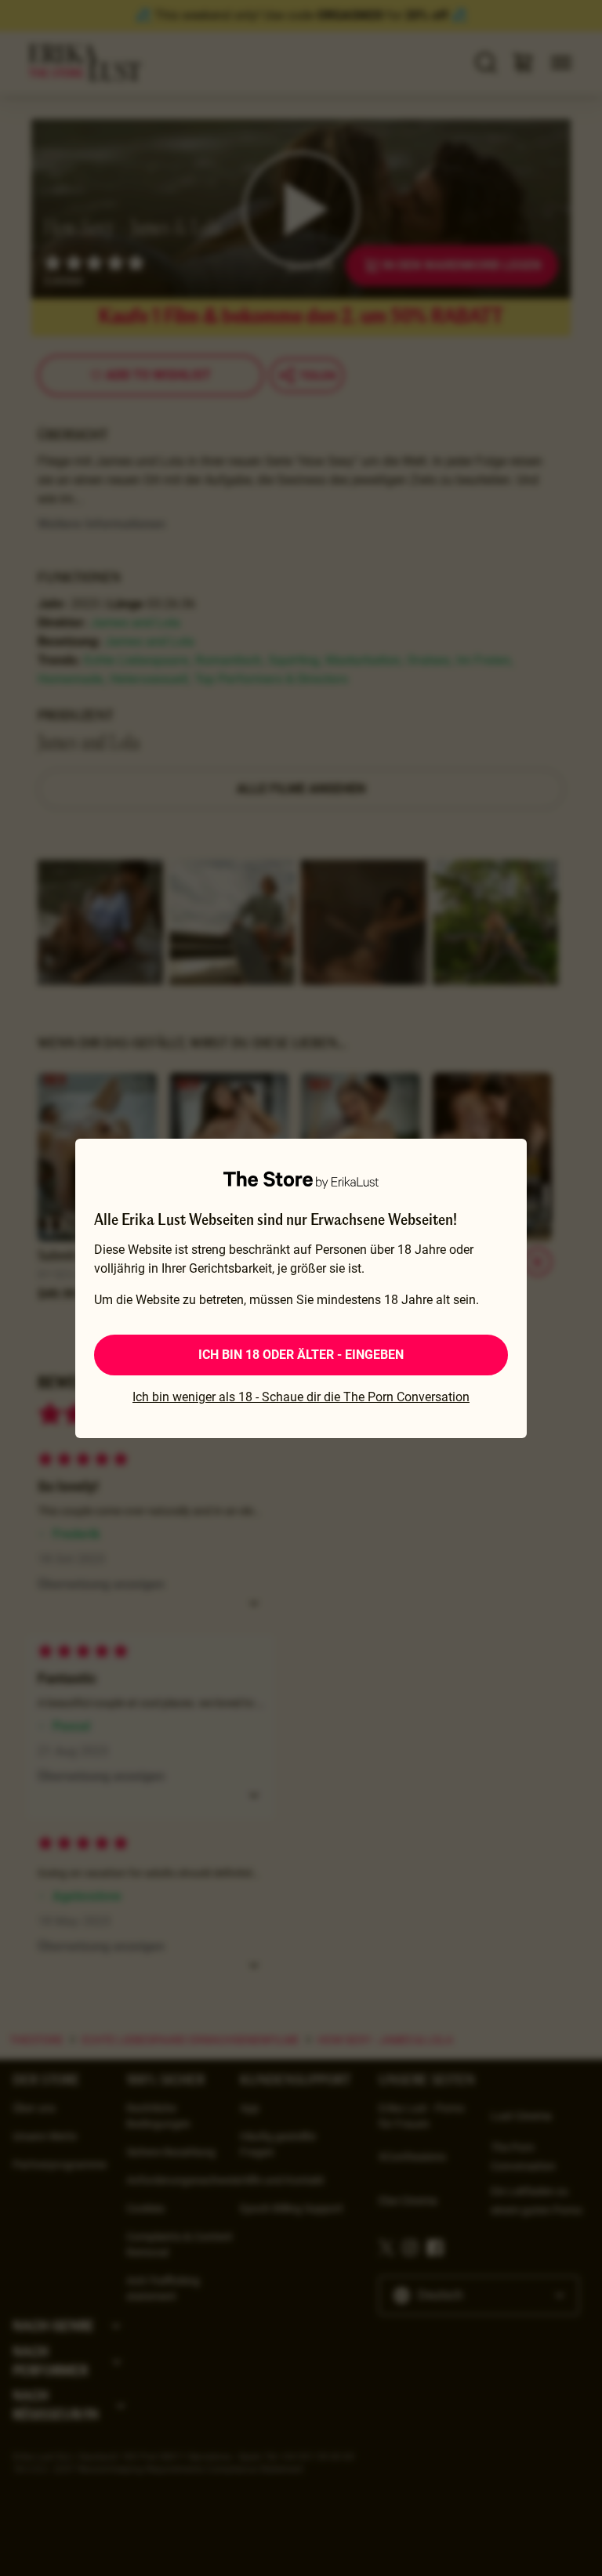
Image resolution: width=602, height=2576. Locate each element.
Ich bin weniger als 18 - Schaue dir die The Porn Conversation (301, 1397)
